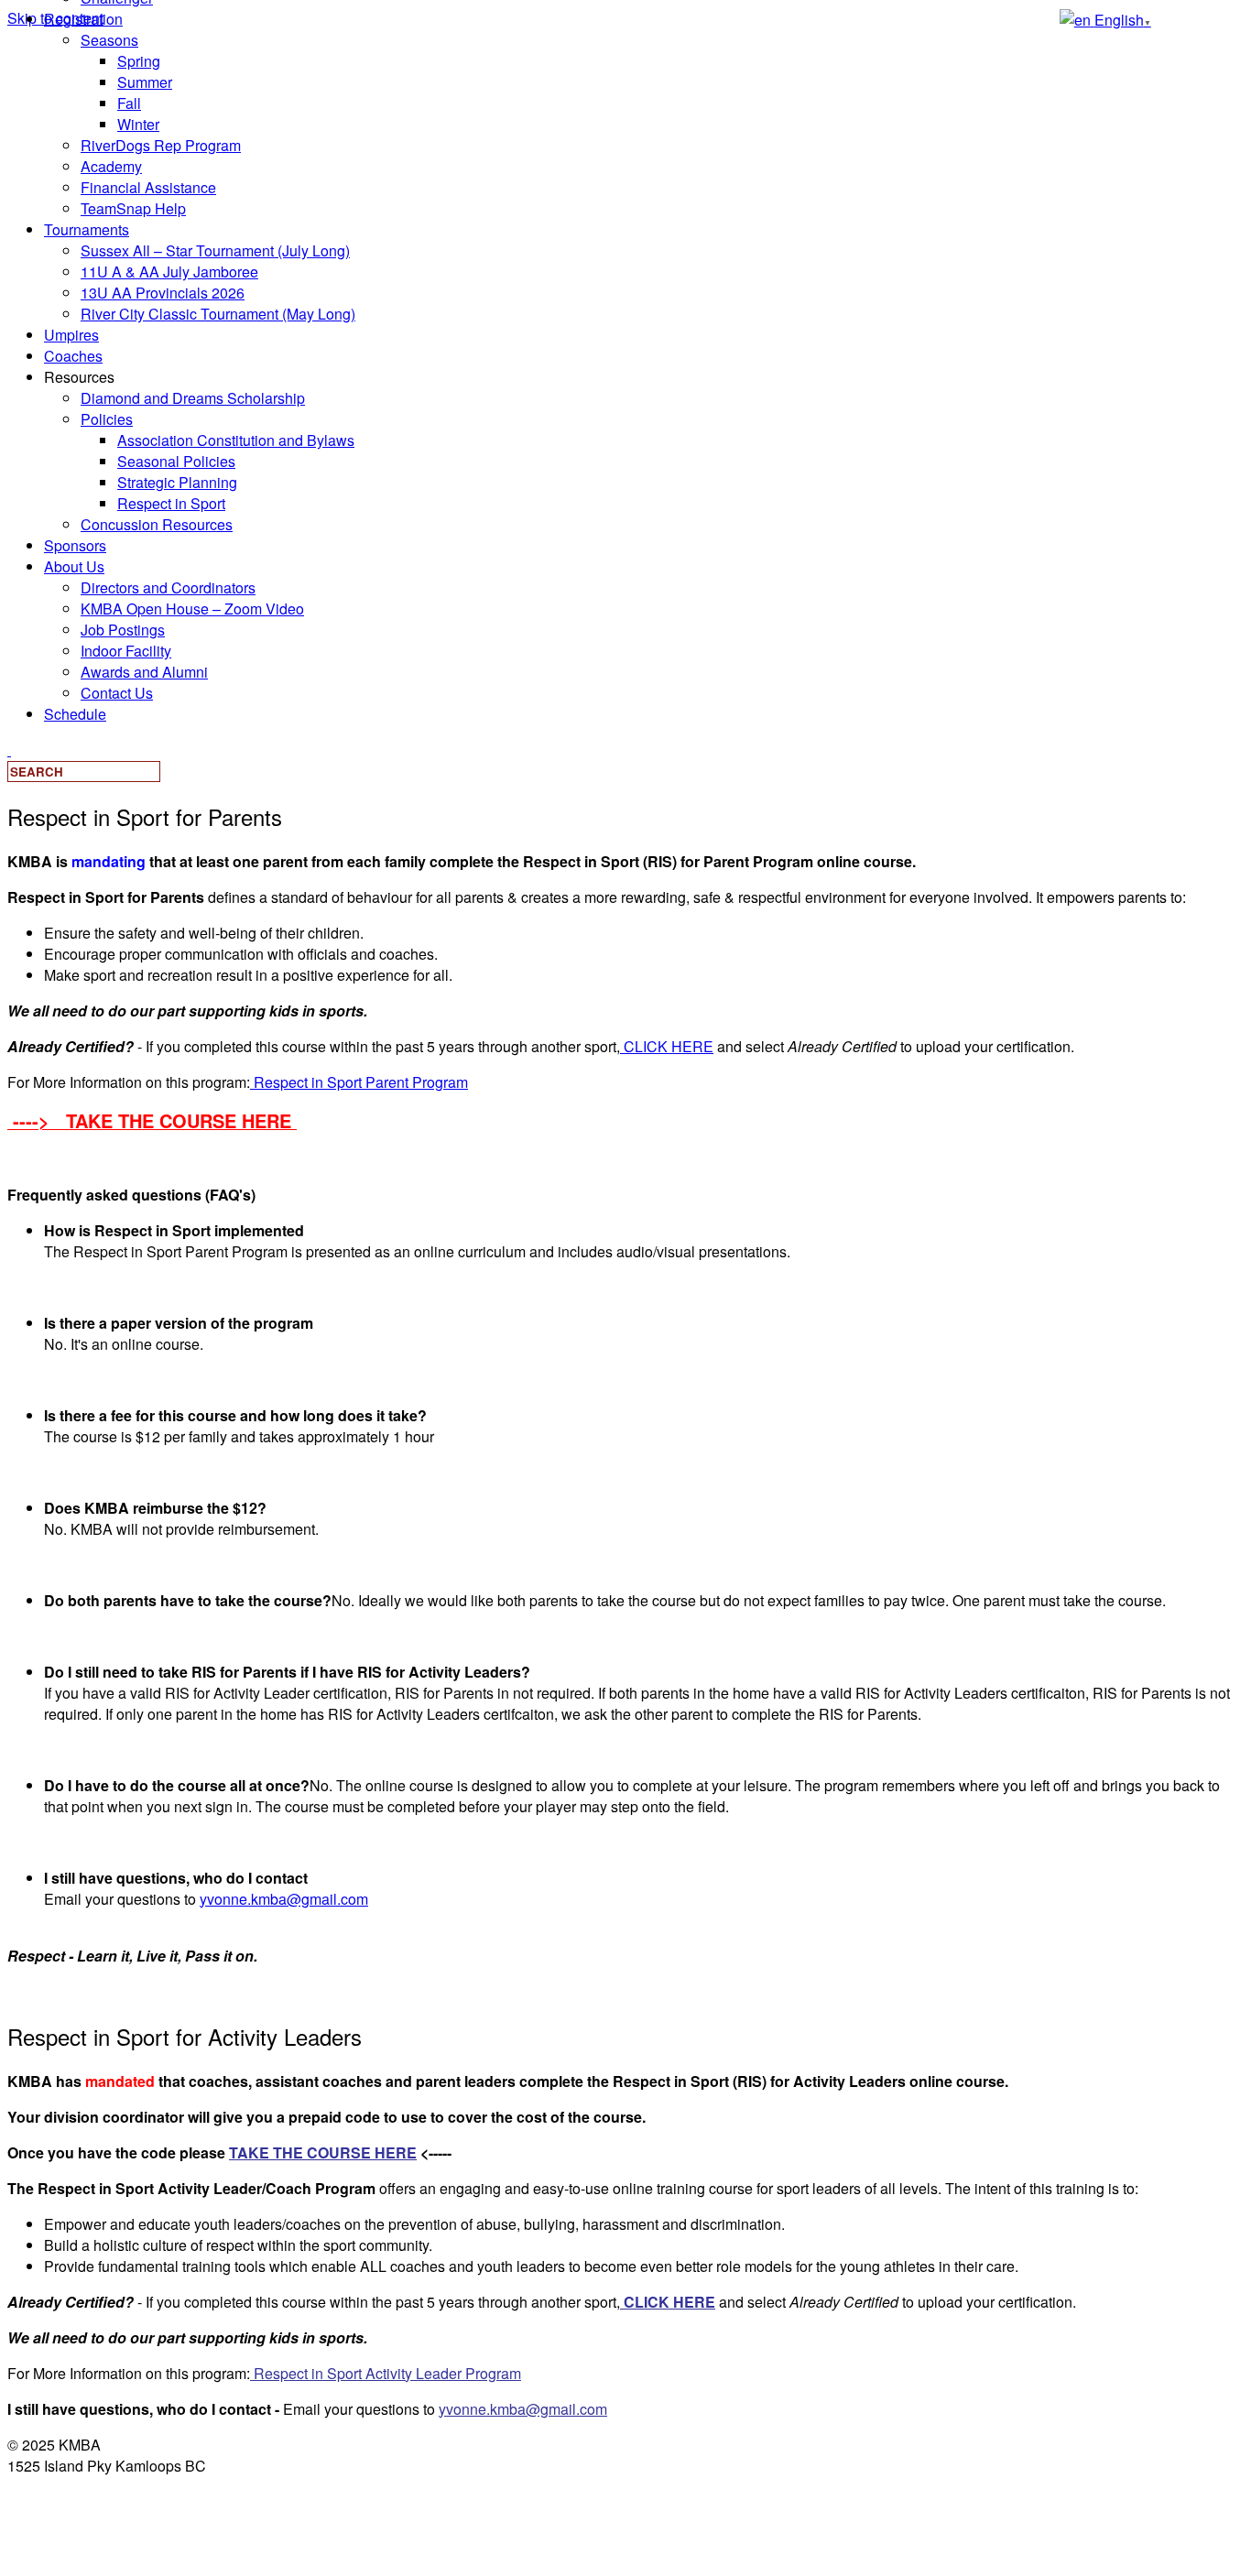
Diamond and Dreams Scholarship (193, 398)
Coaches (73, 356)
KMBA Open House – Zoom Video (192, 609)
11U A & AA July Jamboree (169, 272)
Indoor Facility (126, 651)
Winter (138, 124)
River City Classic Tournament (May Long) (218, 314)
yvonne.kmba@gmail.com (284, 1899)
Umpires (71, 335)
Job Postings (123, 630)
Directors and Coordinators (168, 587)
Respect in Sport (171, 503)
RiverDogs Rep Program (161, 145)
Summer (145, 82)
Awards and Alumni (144, 672)
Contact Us (117, 693)
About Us (74, 566)
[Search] (9, 750)
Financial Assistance (148, 187)
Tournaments (87, 229)
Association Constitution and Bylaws (236, 440)
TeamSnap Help (133, 208)
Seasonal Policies (176, 461)
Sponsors (75, 545)
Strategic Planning (177, 482)
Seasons (109, 40)
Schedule (75, 714)
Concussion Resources (157, 524)
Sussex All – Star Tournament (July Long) (215, 250)
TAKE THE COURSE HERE (323, 2152)
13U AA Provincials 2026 (163, 293)
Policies (107, 419)
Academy (111, 166)
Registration (83, 19)
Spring (139, 61)
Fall (129, 103)
